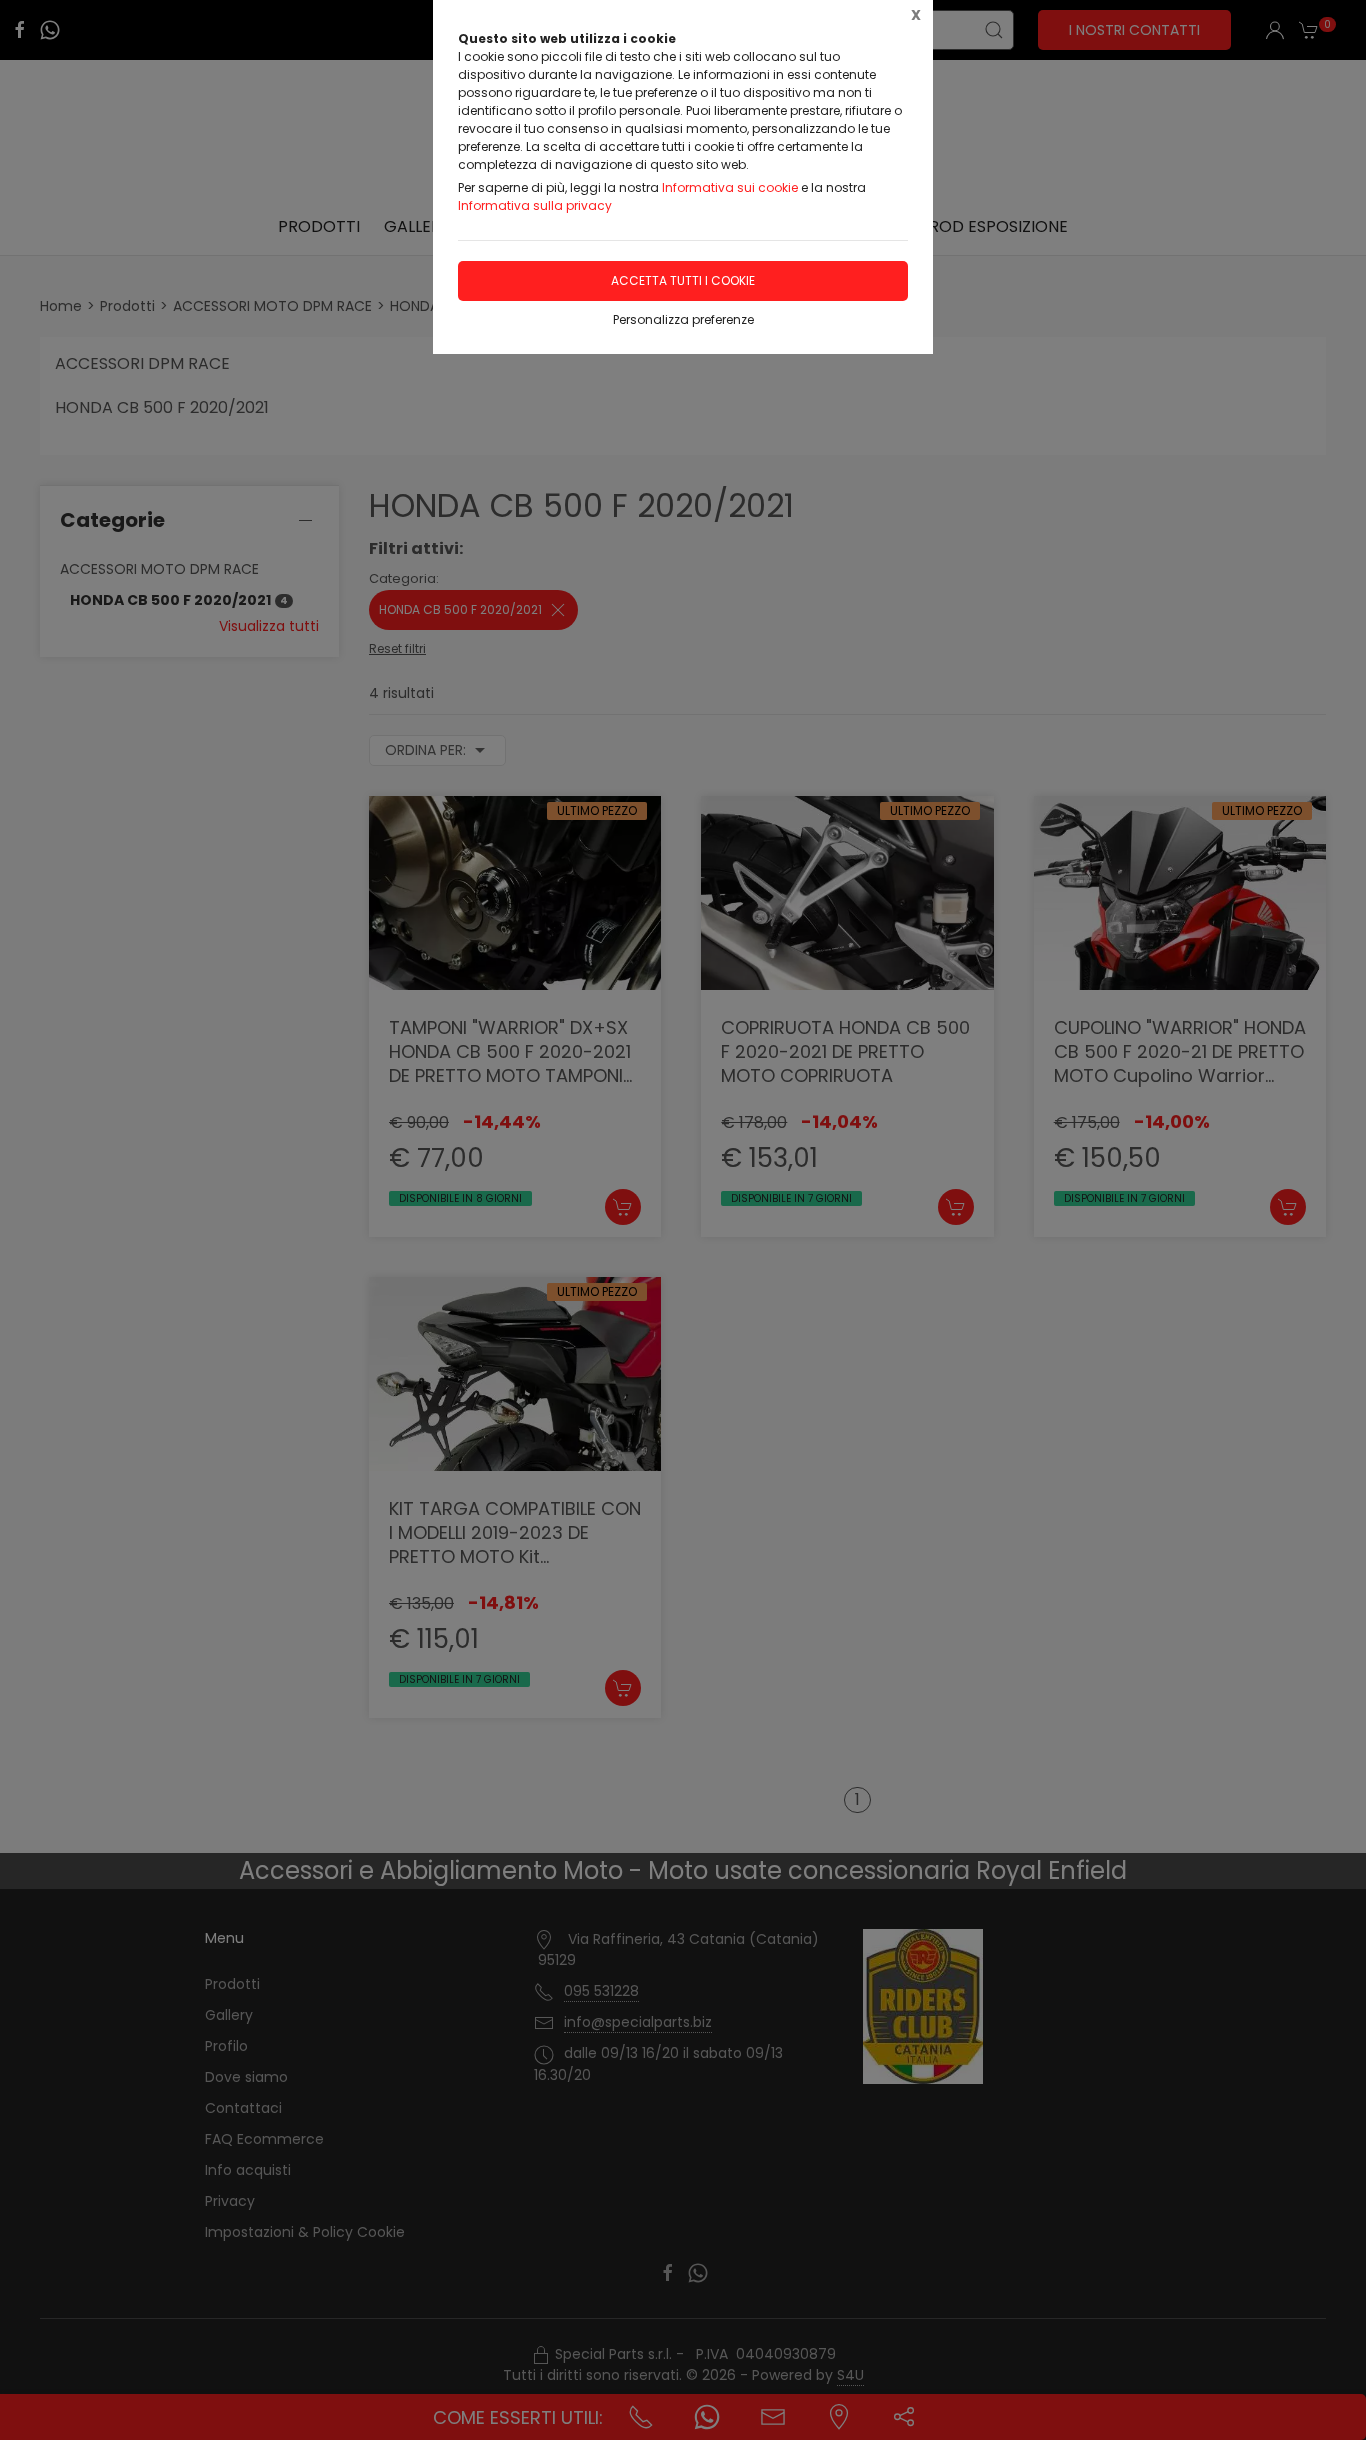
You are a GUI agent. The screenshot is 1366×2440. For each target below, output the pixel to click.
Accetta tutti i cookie (683, 280)
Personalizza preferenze (683, 319)
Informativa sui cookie (730, 187)
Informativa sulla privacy (535, 205)
